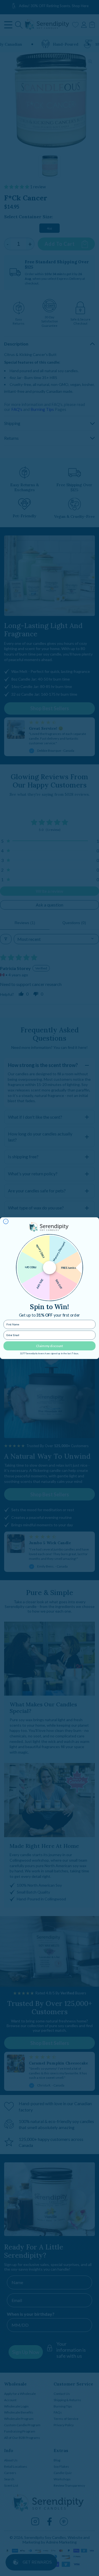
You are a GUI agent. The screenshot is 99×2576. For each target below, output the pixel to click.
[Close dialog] (6, 1221)
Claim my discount (50, 1346)
